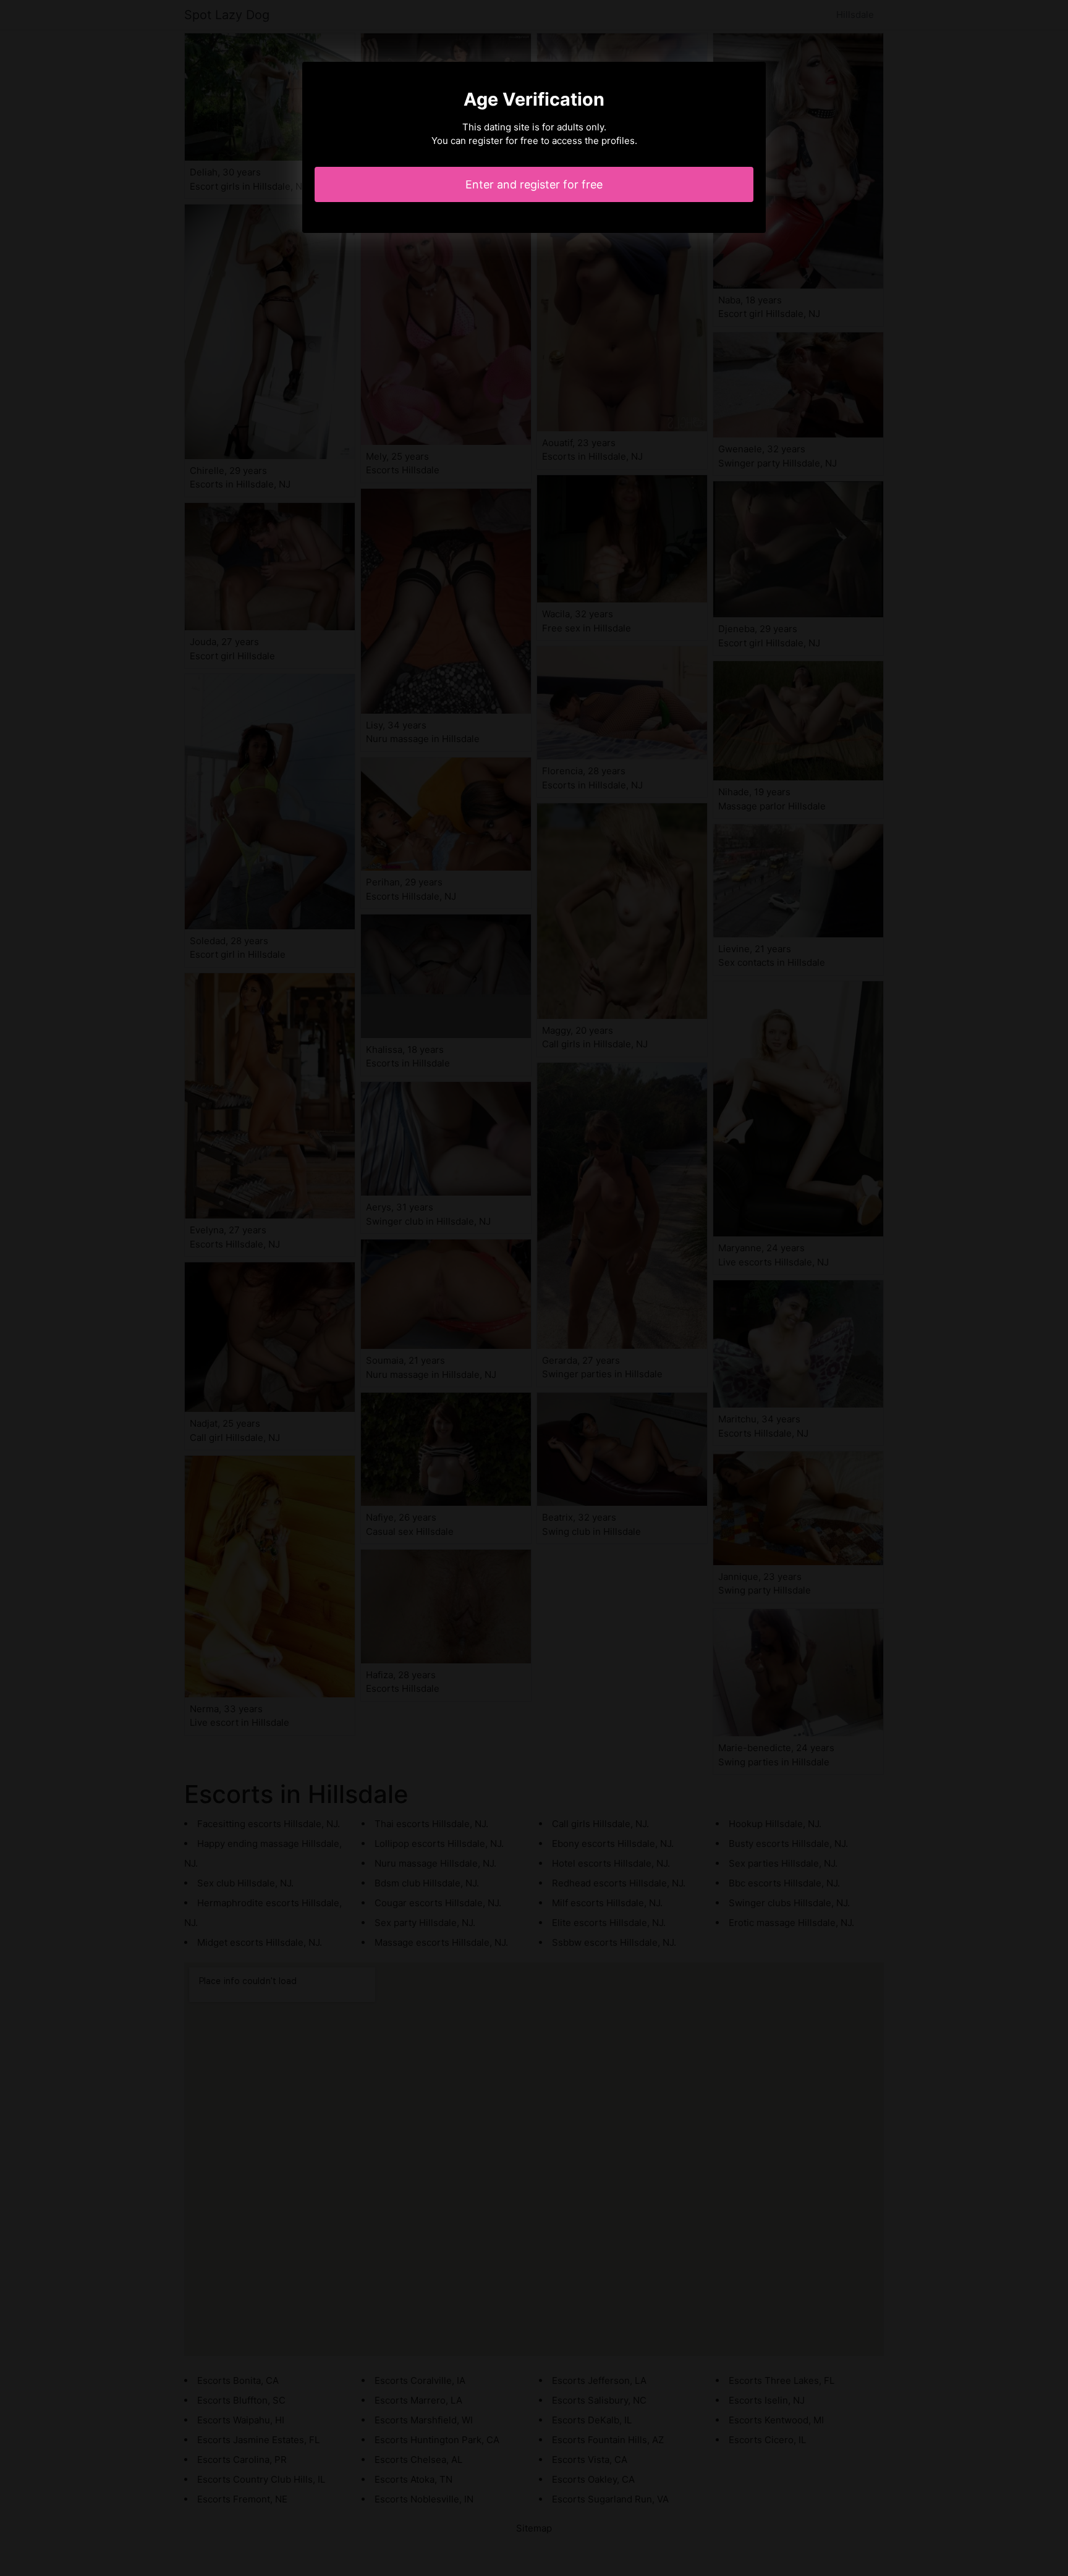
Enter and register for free (534, 184)
